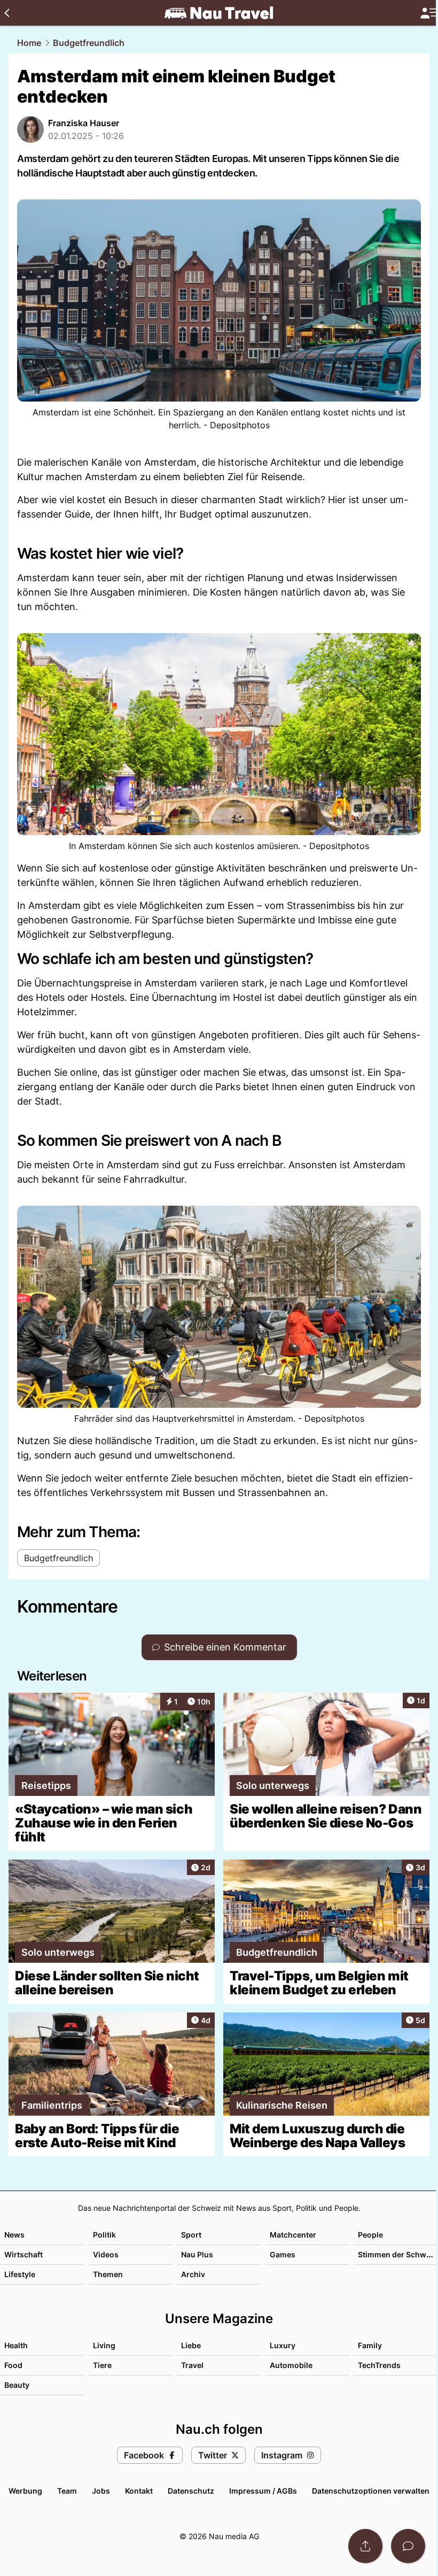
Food (13, 2365)
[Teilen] (365, 2546)
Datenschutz (191, 2491)
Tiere (102, 2365)
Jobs (101, 2491)
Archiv (193, 2274)
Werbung (25, 2491)
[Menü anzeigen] (429, 13)
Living (104, 2345)
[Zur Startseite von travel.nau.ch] (219, 13)
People (370, 2235)
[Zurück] (7, 13)
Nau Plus (197, 2254)
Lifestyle (20, 2274)
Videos (106, 2254)
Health (16, 2345)
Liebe (191, 2345)
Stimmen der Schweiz (397, 2254)
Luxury (283, 2345)
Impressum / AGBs (263, 2491)
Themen (108, 2274)
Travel (192, 2365)
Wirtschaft (24, 2254)
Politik (104, 2235)
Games (283, 2254)
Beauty (17, 2385)
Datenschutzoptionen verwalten (371, 2491)
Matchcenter (293, 2235)
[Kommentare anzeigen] (408, 2546)
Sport (191, 2235)
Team (67, 2491)
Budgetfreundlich (89, 43)
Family (370, 2345)
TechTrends (379, 2365)
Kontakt (139, 2491)
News (14, 2235)
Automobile (291, 2365)
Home (29, 43)
